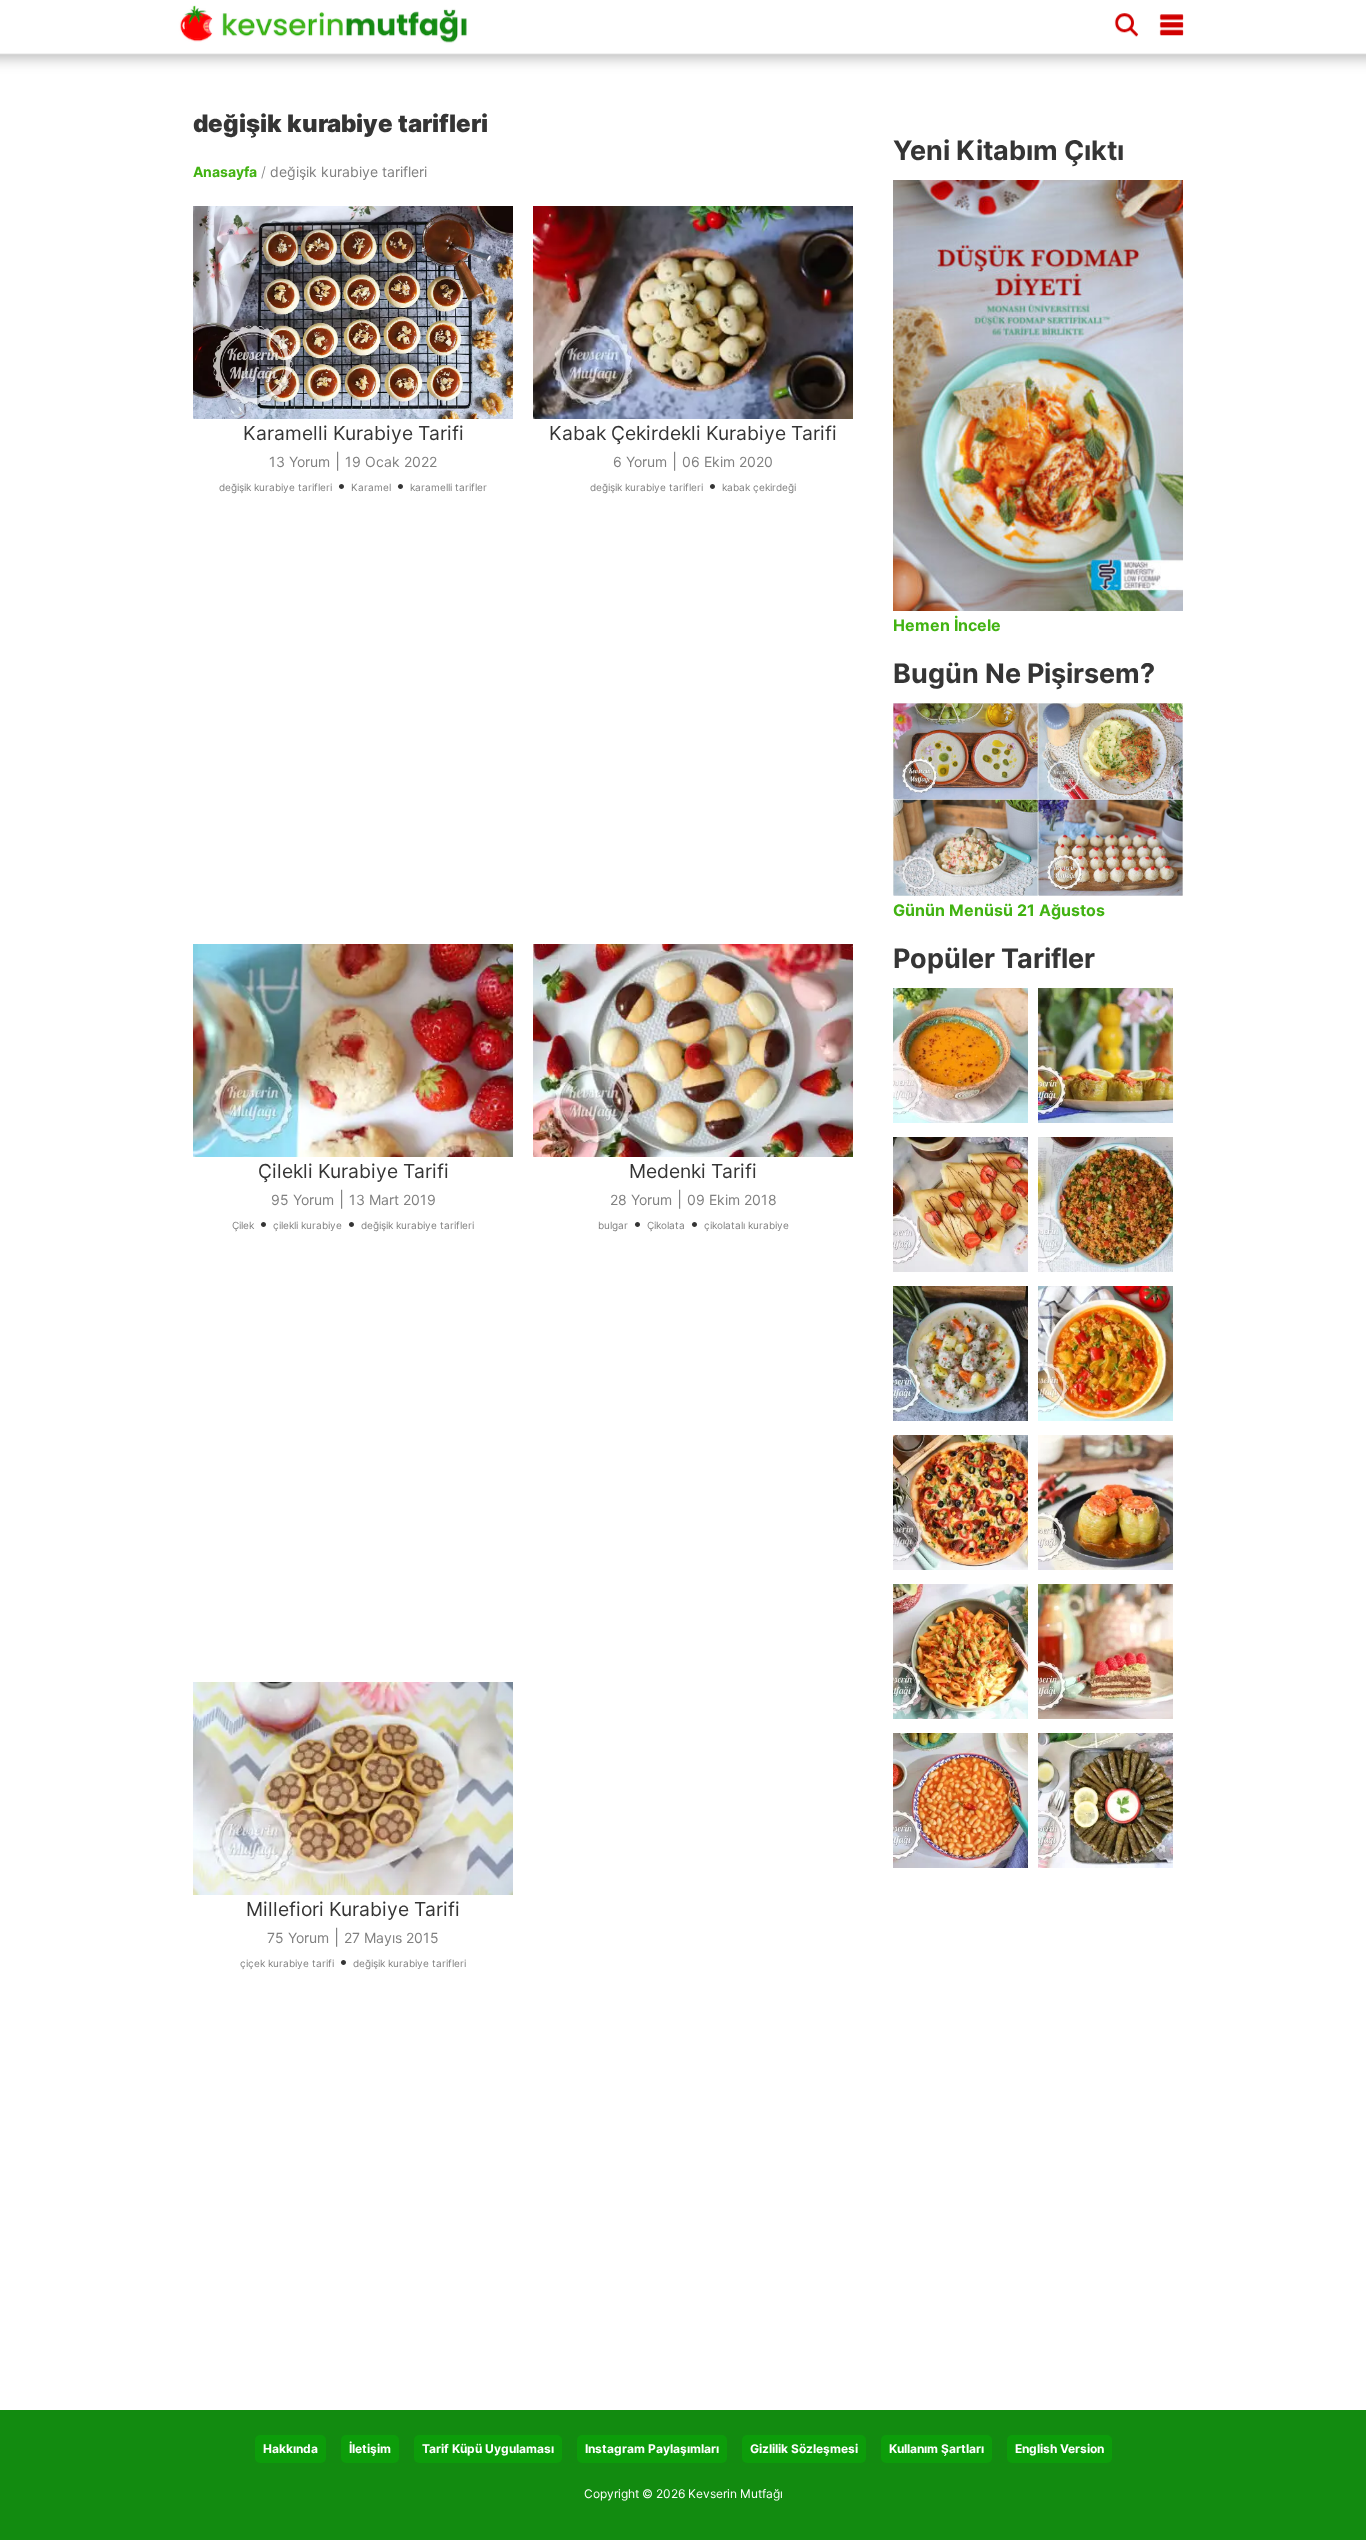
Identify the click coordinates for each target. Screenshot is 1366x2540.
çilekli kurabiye (307, 1225)
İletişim (370, 2448)
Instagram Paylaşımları (652, 2448)
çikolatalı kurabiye (746, 1225)
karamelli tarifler (448, 487)
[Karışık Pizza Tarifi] (960, 1502)
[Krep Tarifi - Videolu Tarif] (960, 1204)
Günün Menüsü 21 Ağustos (999, 910)
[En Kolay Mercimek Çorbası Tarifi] (960, 1055)
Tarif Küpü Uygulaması (488, 2448)
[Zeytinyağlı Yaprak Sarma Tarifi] (1105, 1800)
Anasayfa (225, 171)
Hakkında (290, 2448)
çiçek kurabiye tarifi (287, 1963)
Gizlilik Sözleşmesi (804, 2448)
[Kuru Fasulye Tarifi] (960, 1800)
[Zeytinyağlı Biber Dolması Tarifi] (1105, 1055)
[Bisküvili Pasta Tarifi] (1105, 1651)
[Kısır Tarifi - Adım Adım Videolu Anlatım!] (1105, 1204)
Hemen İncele (947, 625)
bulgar (613, 1225)
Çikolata (666, 1225)
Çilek (243, 1225)
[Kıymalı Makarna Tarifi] (960, 1651)
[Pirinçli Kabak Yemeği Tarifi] (1105, 1353)
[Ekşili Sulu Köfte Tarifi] (960, 1353)
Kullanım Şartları (936, 2448)
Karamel (371, 487)
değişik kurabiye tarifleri (275, 487)
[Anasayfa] (330, 33)
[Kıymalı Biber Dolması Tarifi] (1105, 1502)
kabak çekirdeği (759, 487)
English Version (1059, 2448)
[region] (533, 746)
